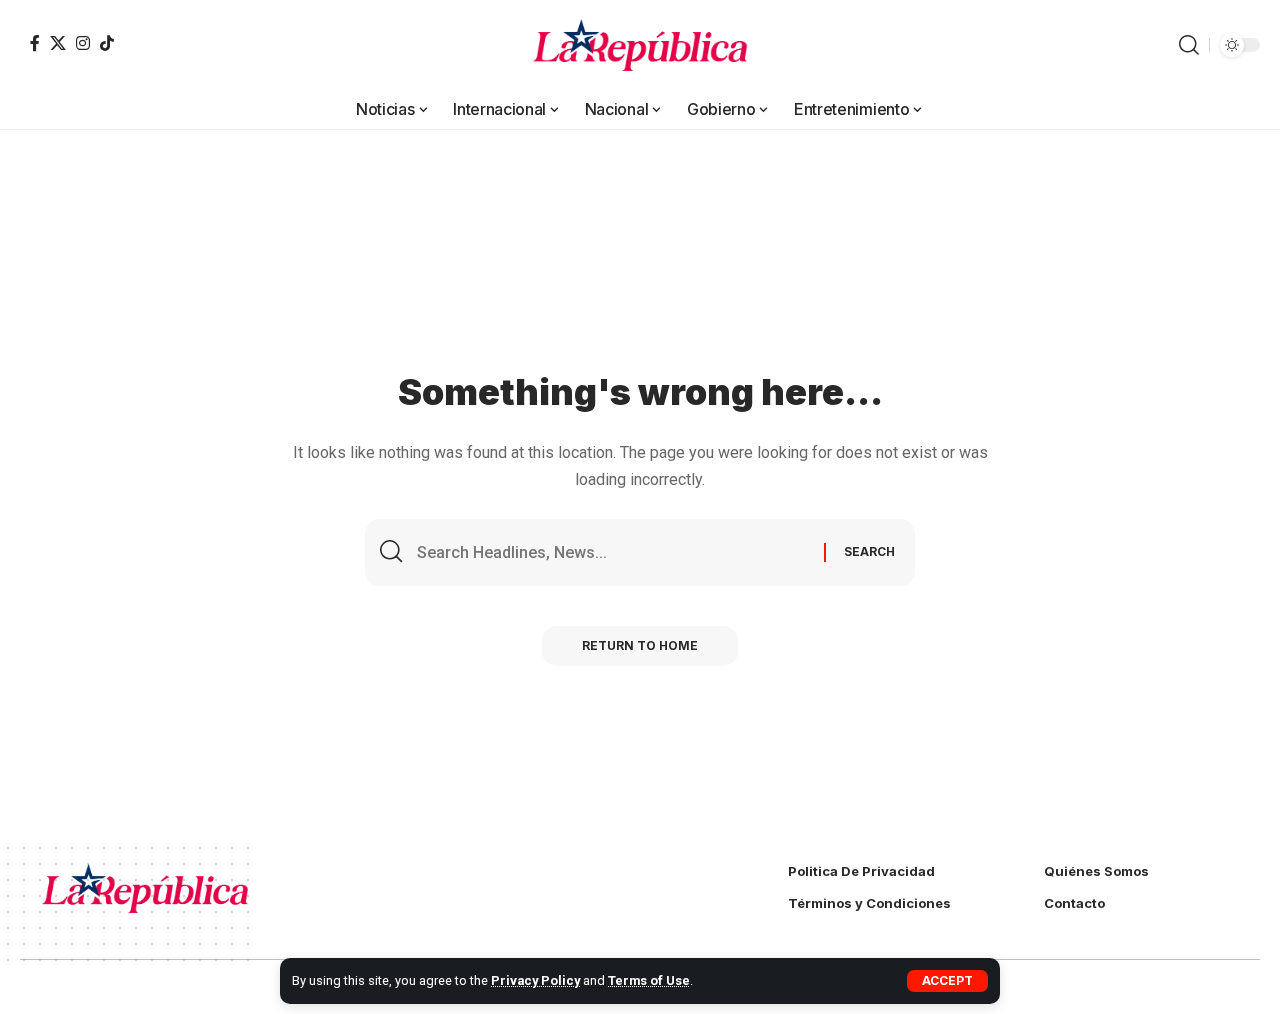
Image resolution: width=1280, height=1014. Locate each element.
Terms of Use (649, 980)
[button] (947, 981)
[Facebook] (35, 43)
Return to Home (640, 645)
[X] (58, 43)
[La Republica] (640, 45)
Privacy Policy (535, 980)
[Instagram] (83, 43)
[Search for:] (613, 552)
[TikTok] (107, 43)
